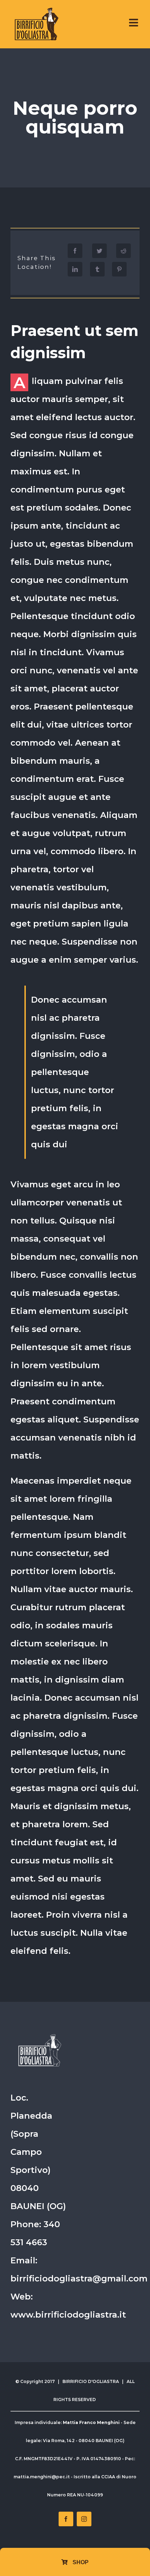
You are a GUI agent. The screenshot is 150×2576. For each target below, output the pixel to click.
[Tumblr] (97, 269)
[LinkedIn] (75, 269)
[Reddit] (123, 251)
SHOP (80, 2562)
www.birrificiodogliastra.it (68, 2315)
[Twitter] (99, 251)
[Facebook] (75, 251)
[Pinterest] (119, 269)
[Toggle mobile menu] (134, 23)
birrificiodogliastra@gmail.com (79, 2278)
